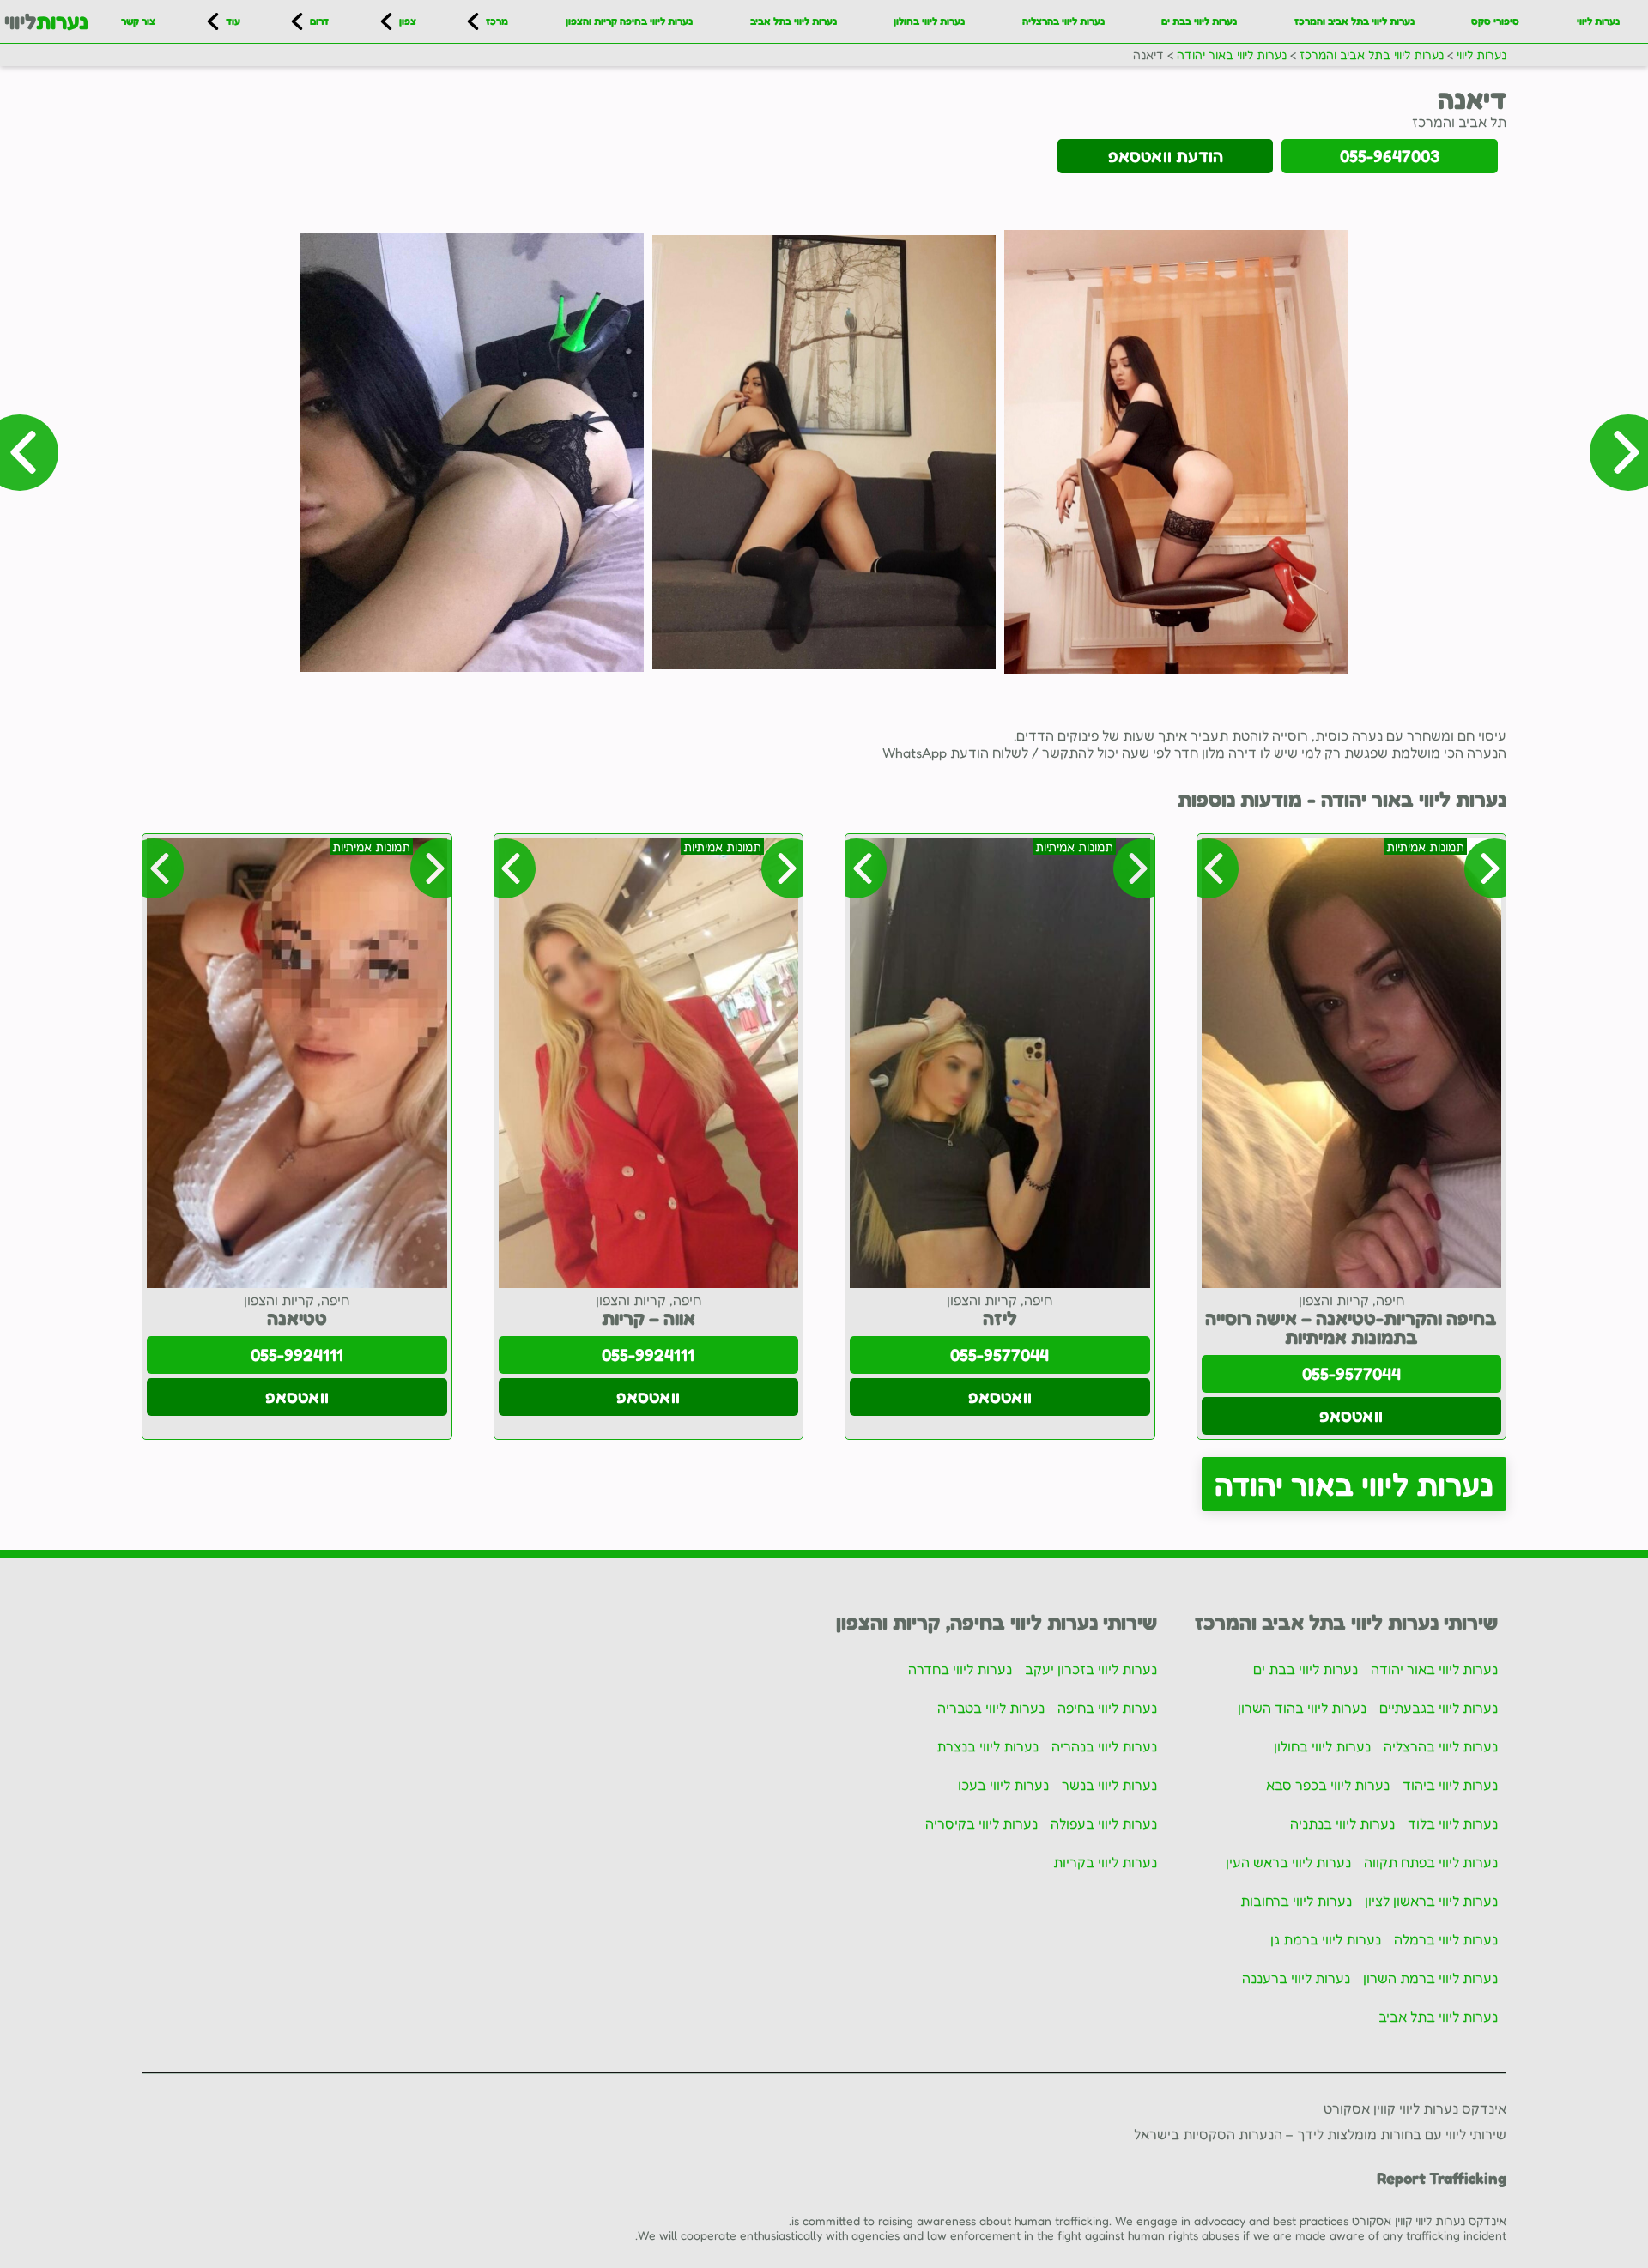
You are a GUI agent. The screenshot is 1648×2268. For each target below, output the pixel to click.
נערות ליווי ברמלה (1446, 1939)
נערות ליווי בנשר (1109, 1785)
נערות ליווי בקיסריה (982, 1823)
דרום (319, 21)
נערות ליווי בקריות (1105, 1862)
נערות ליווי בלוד (1453, 1823)
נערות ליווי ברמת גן (1326, 1939)
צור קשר (138, 21)
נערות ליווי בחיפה (1107, 1708)
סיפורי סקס (1495, 21)
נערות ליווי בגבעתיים (1439, 1708)
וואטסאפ (1351, 1416)
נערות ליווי (1598, 21)
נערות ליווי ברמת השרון (1430, 1978)
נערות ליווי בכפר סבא (1328, 1785)
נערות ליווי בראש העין (1288, 1862)
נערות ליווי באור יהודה (1354, 1484)
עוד (233, 21)
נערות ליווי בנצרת (988, 1746)
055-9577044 (1351, 1374)
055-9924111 (648, 1355)
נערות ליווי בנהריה (1104, 1746)
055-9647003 (1390, 156)
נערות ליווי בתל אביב (794, 21)
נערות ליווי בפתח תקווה (1431, 1862)
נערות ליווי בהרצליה (1063, 21)
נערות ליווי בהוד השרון (1302, 1708)
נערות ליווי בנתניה (1342, 1823)
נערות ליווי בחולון (929, 21)
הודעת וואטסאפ (1166, 156)
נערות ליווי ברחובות (1296, 1901)
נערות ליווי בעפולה (1104, 1823)
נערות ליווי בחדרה (960, 1669)
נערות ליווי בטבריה (991, 1708)
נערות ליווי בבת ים (1199, 21)
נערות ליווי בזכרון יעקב (1091, 1669)
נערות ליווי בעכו (1003, 1785)
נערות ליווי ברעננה (1296, 1978)
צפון (408, 21)
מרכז (497, 21)
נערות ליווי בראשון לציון (1431, 1901)
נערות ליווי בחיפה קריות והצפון (629, 21)
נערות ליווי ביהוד (1450, 1785)
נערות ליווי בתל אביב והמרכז (1354, 21)
